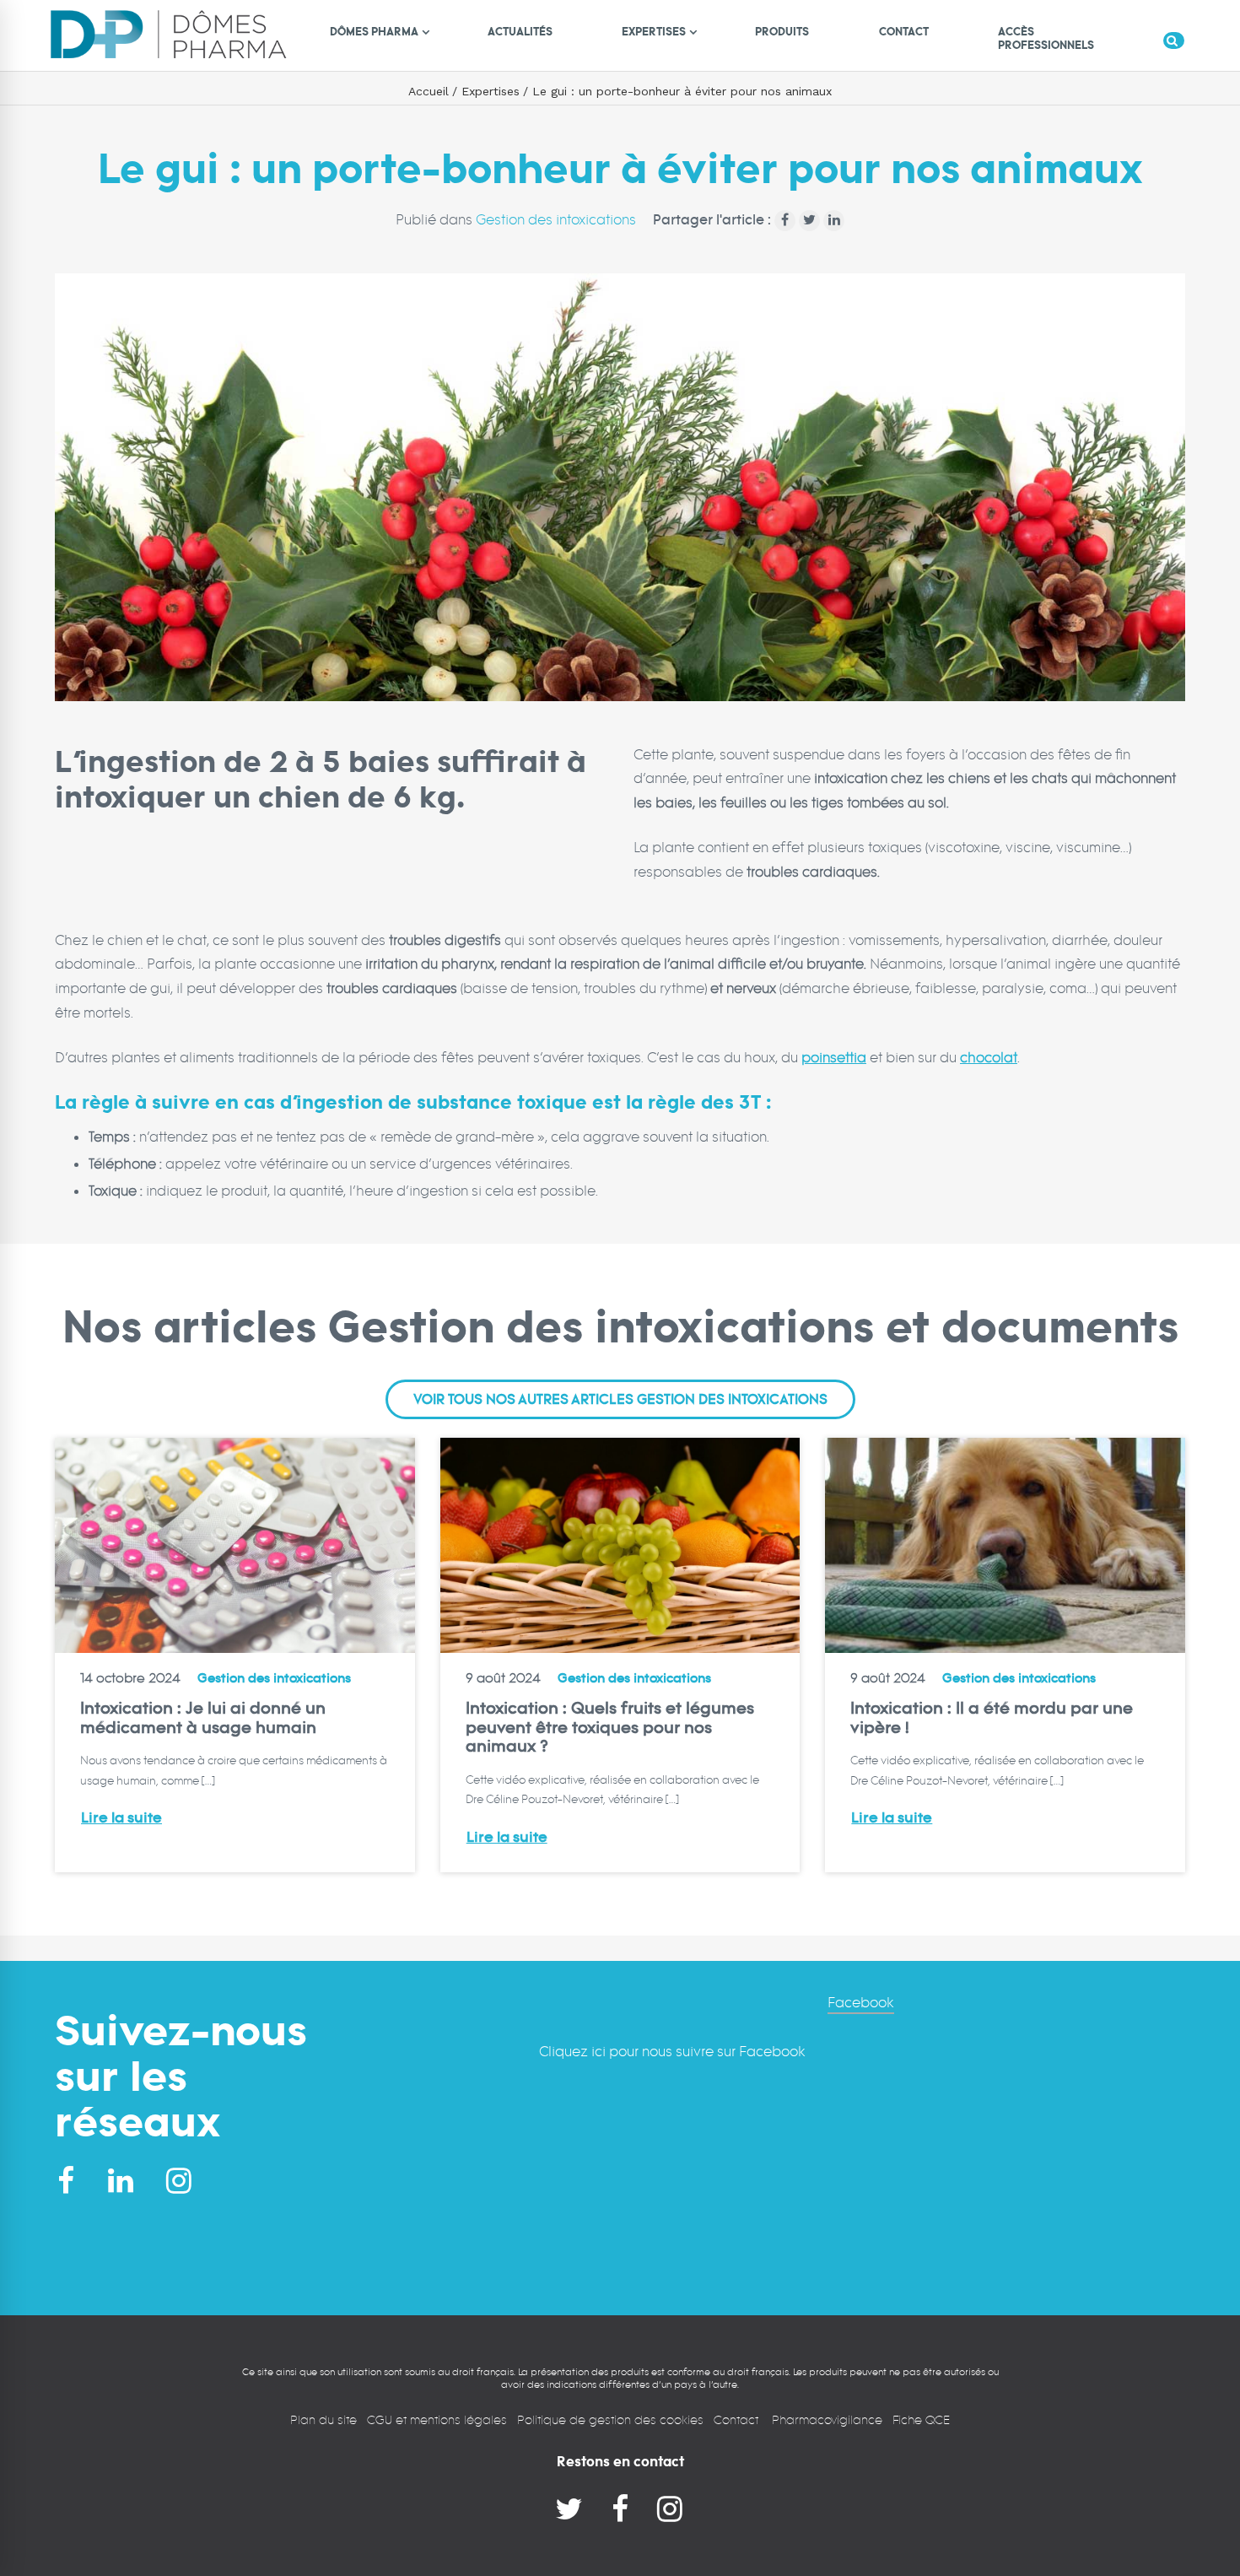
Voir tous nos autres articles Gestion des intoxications (620, 1400)
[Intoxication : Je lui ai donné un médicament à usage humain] (235, 1545)
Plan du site (323, 2419)
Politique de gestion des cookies (610, 2419)
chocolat (989, 1058)
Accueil (429, 91)
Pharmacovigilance (827, 2419)
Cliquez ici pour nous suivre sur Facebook (672, 2052)
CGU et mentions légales (437, 2419)
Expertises (491, 91)
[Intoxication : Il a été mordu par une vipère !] (1005, 1545)
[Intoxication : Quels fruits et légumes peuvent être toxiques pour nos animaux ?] (620, 1545)
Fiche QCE (921, 2419)
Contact (738, 2419)
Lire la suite (121, 1818)
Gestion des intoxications (556, 220)
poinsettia (834, 1058)
